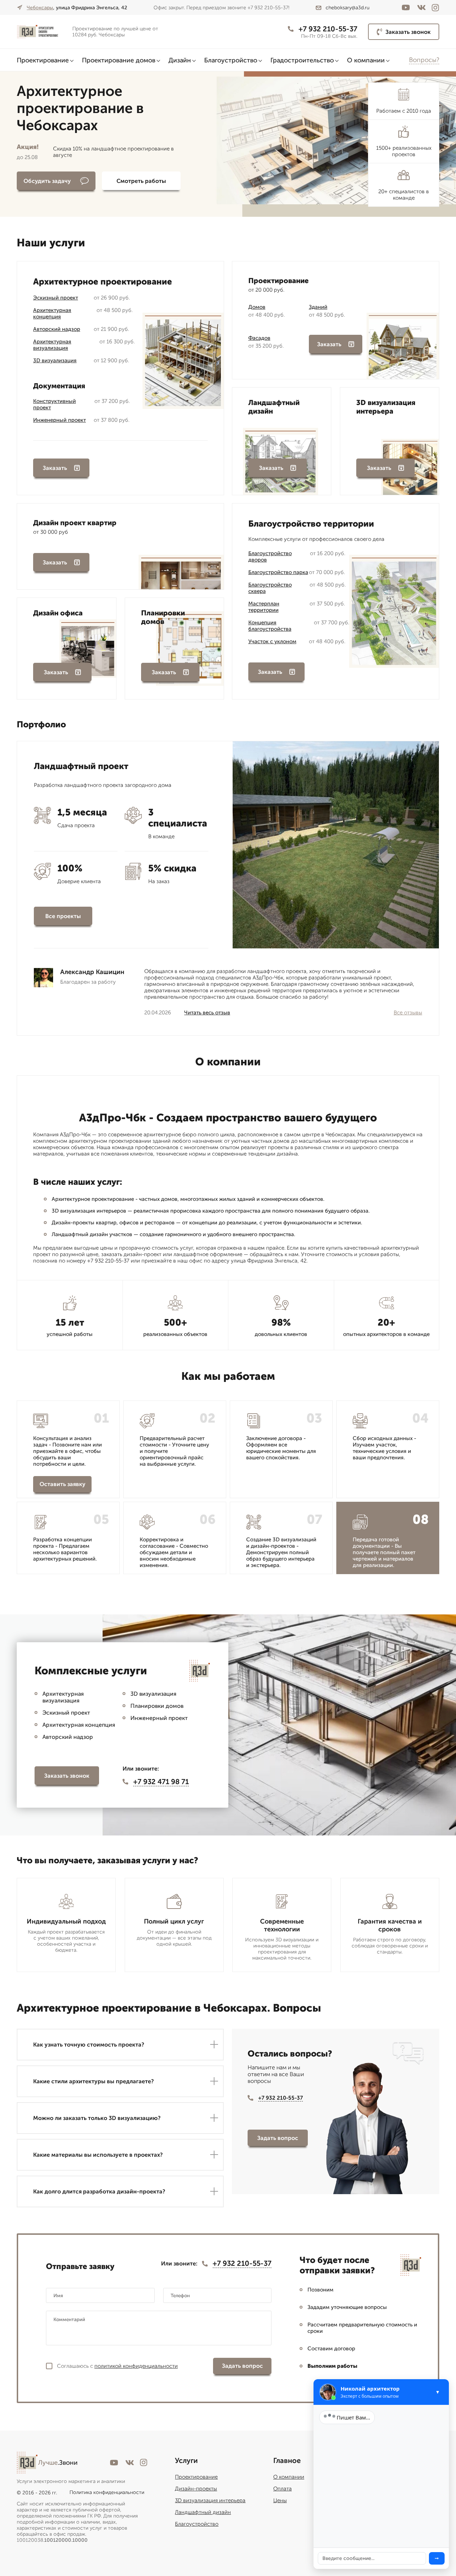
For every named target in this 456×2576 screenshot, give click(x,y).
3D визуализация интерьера (210, 2500)
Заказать (55, 468)
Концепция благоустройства (270, 626)
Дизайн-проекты (196, 2489)
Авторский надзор (57, 329)
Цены (280, 2500)
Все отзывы (408, 1013)
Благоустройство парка (278, 572)
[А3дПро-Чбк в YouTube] (406, 7)
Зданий (318, 307)
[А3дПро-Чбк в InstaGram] (435, 8)
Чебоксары (40, 8)
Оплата (283, 2489)
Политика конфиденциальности (107, 2492)
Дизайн (180, 60)
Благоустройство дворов (270, 557)
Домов (257, 307)
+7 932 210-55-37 (328, 29)
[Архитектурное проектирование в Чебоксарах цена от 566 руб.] (42, 32)
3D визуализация (55, 360)
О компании (366, 60)
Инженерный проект (59, 420)
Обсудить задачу (47, 181)
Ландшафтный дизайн (203, 2512)
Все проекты (63, 916)
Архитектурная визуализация (52, 345)
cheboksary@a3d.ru (348, 8)
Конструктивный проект (55, 404)
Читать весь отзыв (207, 1013)
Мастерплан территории (264, 607)
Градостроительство (302, 60)
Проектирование (43, 60)
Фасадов (259, 338)
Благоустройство (231, 60)
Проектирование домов (119, 60)
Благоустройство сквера (270, 588)
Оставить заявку (63, 1484)
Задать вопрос (278, 2138)
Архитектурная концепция (52, 313)
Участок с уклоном (272, 641)
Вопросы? (424, 60)
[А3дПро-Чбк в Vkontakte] (421, 7)
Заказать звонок (408, 32)
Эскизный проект (56, 298)
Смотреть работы (141, 181)
